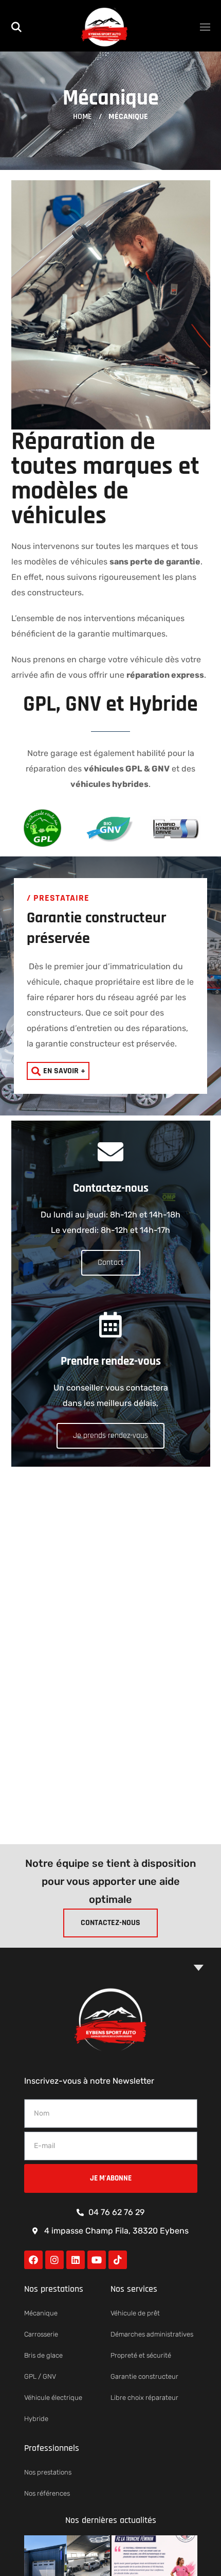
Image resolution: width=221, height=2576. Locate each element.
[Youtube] (97, 2260)
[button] (16, 26)
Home (82, 117)
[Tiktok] (118, 2260)
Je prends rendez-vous (110, 1436)
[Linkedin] (76, 2260)
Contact (111, 1263)
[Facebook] (33, 2260)
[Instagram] (54, 2260)
